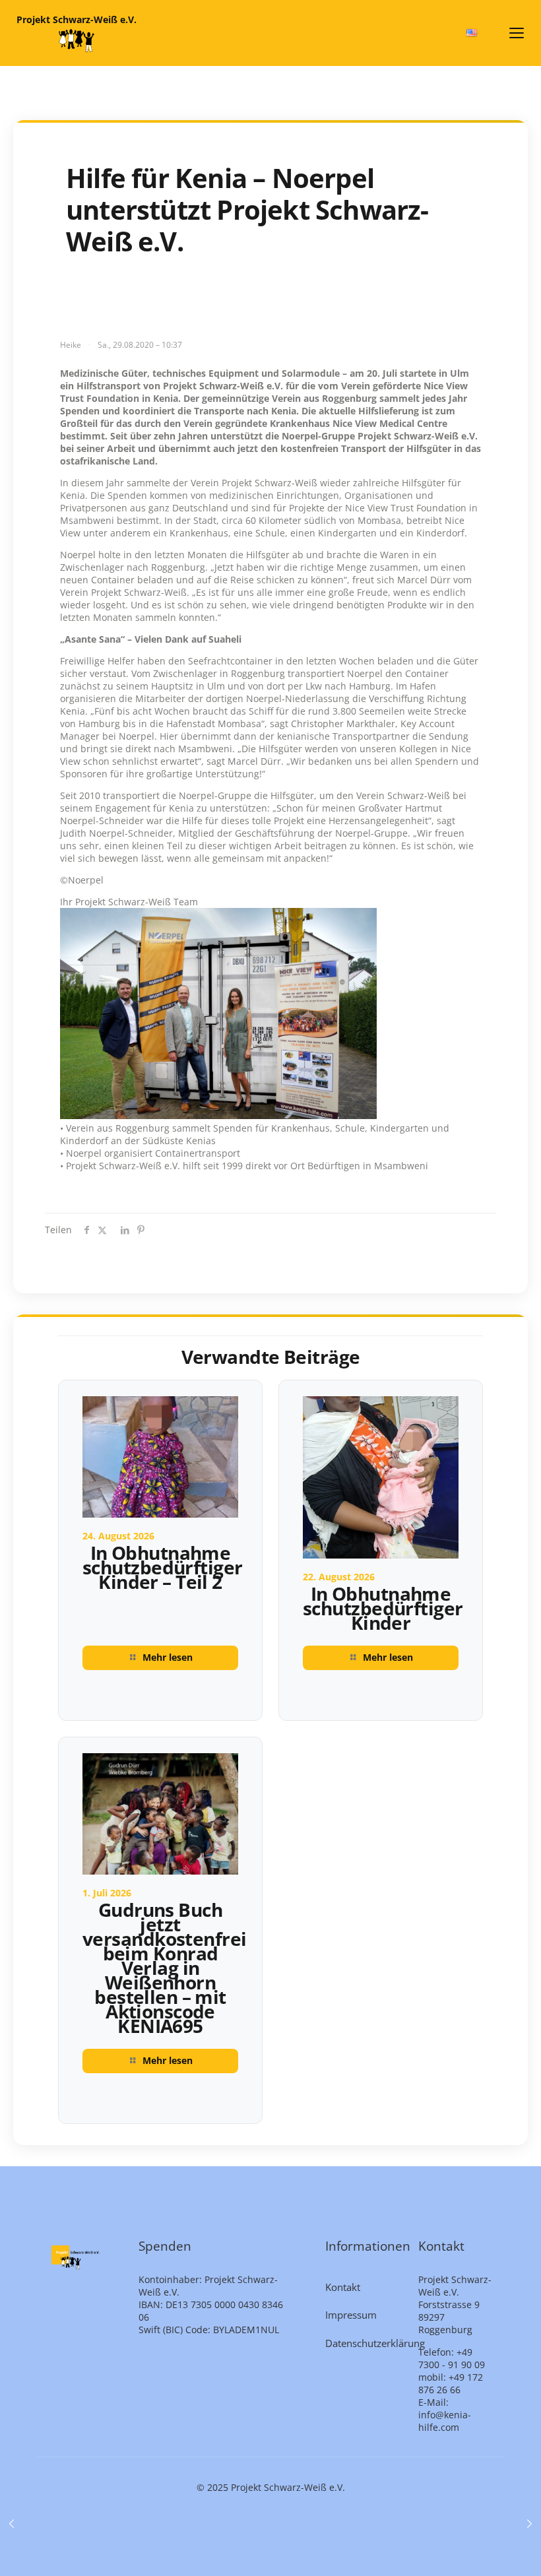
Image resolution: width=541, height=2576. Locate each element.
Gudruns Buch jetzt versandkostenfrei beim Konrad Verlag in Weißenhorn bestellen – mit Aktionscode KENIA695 (164, 1968)
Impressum (351, 2315)
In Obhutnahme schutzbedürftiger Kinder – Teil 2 (162, 1567)
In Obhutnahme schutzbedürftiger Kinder (383, 1608)
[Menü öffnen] (517, 33)
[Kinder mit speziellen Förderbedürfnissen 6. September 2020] (529, 2523)
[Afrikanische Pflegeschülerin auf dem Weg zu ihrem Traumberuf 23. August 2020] (12, 2523)
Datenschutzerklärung (364, 2343)
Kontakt (343, 2287)
